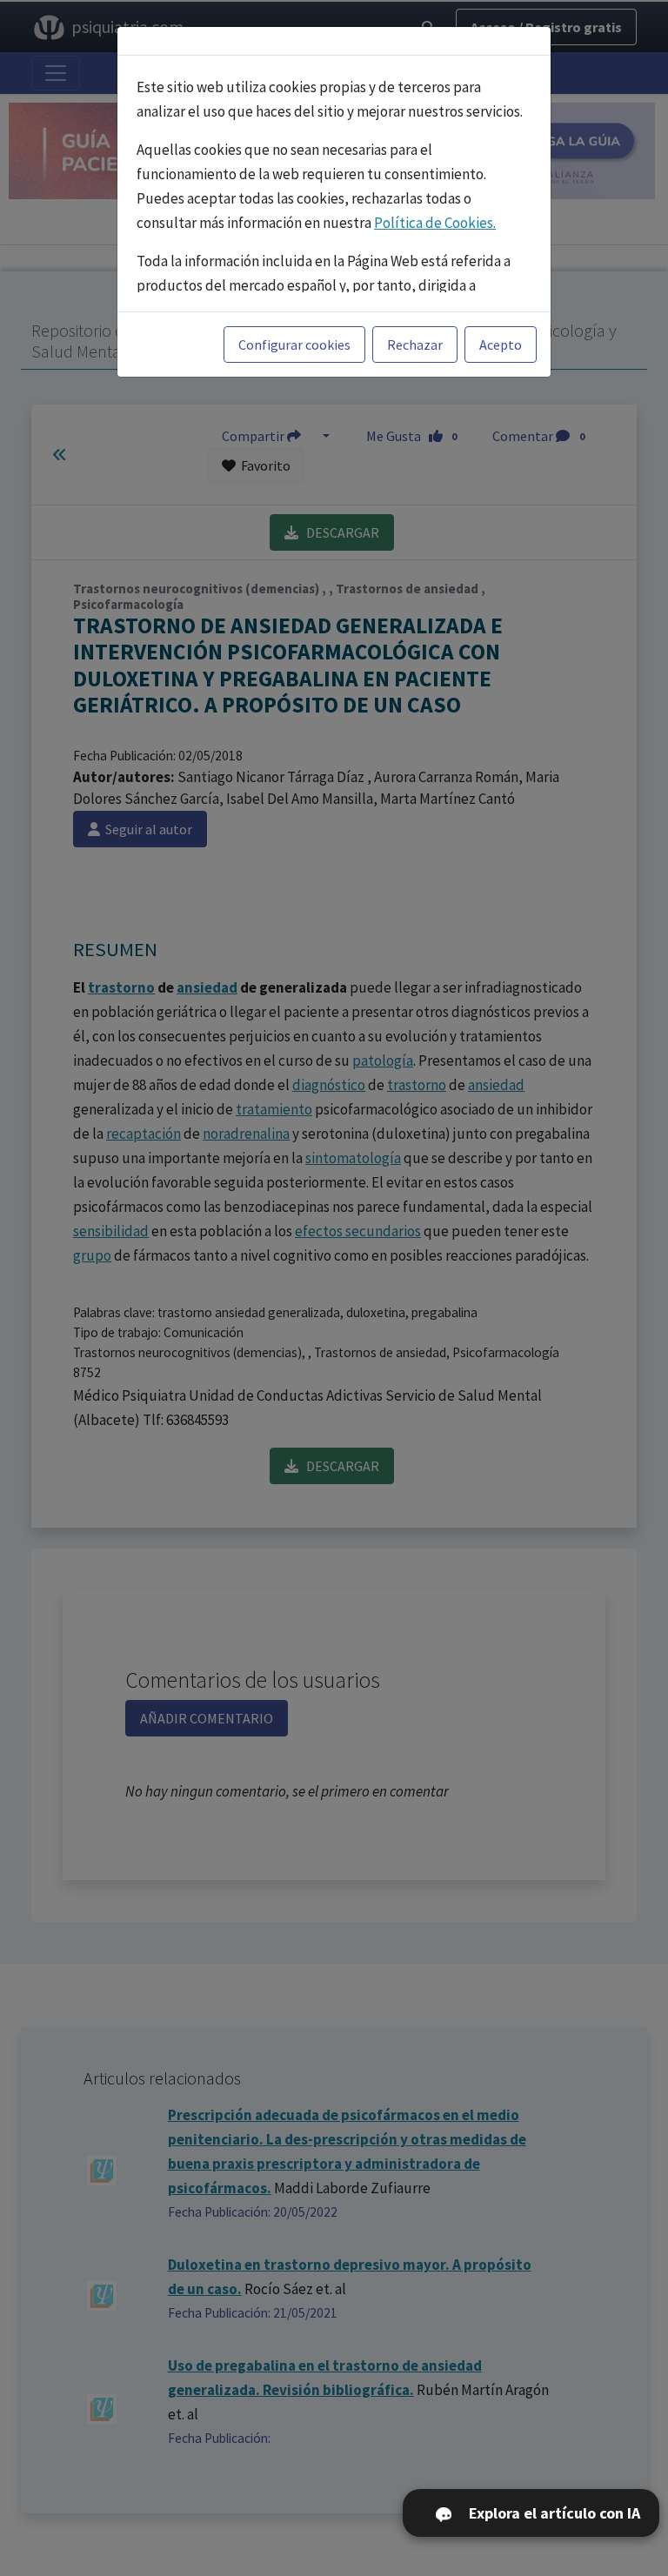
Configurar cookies (294, 345)
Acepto (501, 345)
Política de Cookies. (435, 223)
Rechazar (415, 345)
